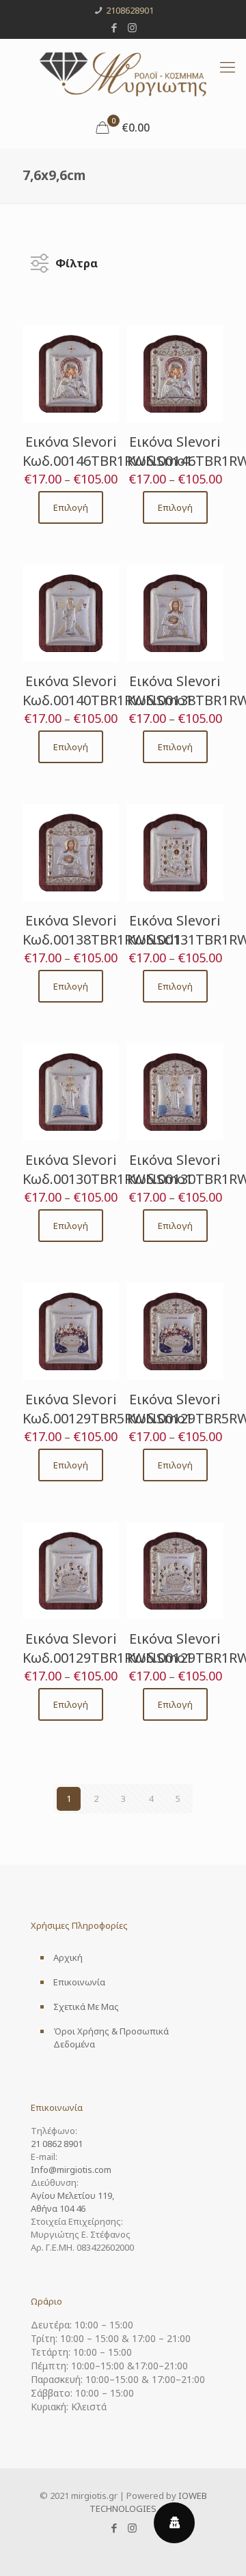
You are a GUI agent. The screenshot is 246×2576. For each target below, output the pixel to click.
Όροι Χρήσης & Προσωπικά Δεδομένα (111, 2038)
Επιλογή (71, 507)
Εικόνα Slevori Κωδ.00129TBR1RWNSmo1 (108, 1648)
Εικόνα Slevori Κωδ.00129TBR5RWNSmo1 (108, 1409)
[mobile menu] (228, 66)
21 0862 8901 (57, 2144)
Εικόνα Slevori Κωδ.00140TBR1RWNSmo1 (108, 691)
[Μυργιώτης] (123, 73)
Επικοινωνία (79, 1982)
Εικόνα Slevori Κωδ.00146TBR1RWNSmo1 (108, 451)
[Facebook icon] (114, 27)
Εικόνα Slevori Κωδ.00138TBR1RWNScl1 (102, 930)
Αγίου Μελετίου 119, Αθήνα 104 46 (72, 2202)
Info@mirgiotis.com (71, 2170)
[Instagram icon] (132, 27)
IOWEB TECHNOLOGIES (148, 2502)
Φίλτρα (77, 260)
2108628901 (130, 10)
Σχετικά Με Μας (86, 2007)
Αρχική (68, 1957)
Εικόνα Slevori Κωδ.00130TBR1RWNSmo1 (108, 1169)
